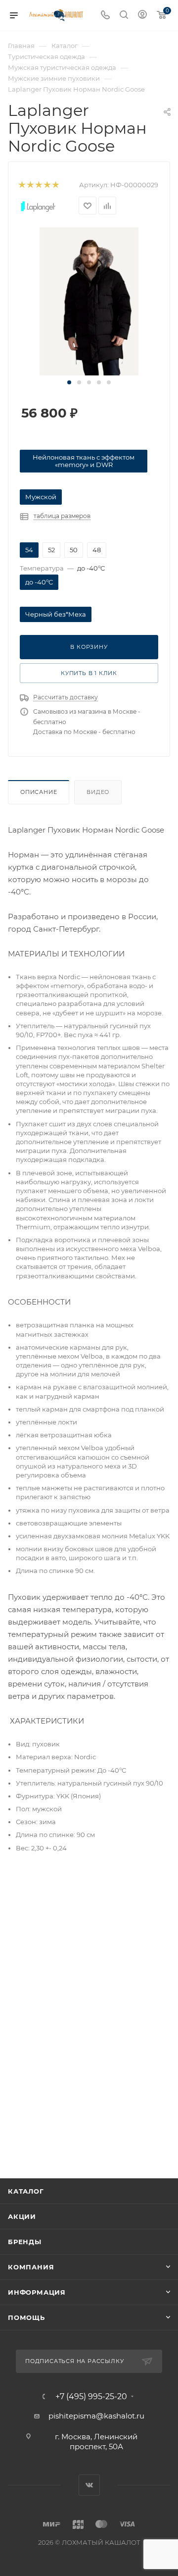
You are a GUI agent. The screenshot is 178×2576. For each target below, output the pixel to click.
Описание (39, 792)
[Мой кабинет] (142, 16)
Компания (31, 2267)
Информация (37, 2292)
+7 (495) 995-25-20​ (91, 2397)
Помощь (26, 2317)
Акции (22, 2216)
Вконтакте (89, 2485)
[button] (69, 382)
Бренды (25, 2242)
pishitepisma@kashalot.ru (96, 2416)
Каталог (26, 2191)
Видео (98, 792)
